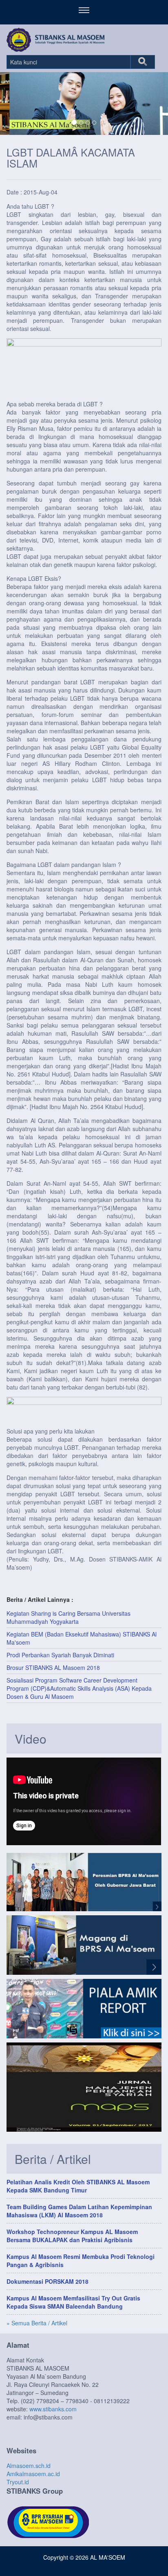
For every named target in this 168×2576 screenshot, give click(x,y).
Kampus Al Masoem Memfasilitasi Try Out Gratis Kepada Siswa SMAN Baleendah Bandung (73, 2302)
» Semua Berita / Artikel (37, 2323)
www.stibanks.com (53, 2409)
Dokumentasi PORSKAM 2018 (48, 2281)
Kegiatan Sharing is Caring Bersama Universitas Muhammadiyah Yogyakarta (69, 1617)
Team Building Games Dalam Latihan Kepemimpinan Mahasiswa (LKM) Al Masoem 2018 (79, 2211)
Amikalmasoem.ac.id (33, 2474)
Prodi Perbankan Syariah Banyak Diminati (60, 1655)
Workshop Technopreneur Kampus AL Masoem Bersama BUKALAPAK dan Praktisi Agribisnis (72, 2236)
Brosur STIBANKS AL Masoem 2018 (53, 1667)
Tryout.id (18, 2482)
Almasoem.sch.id (29, 2466)
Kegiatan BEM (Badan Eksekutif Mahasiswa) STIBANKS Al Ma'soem (82, 1638)
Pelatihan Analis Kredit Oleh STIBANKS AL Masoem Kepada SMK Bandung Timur (78, 2186)
